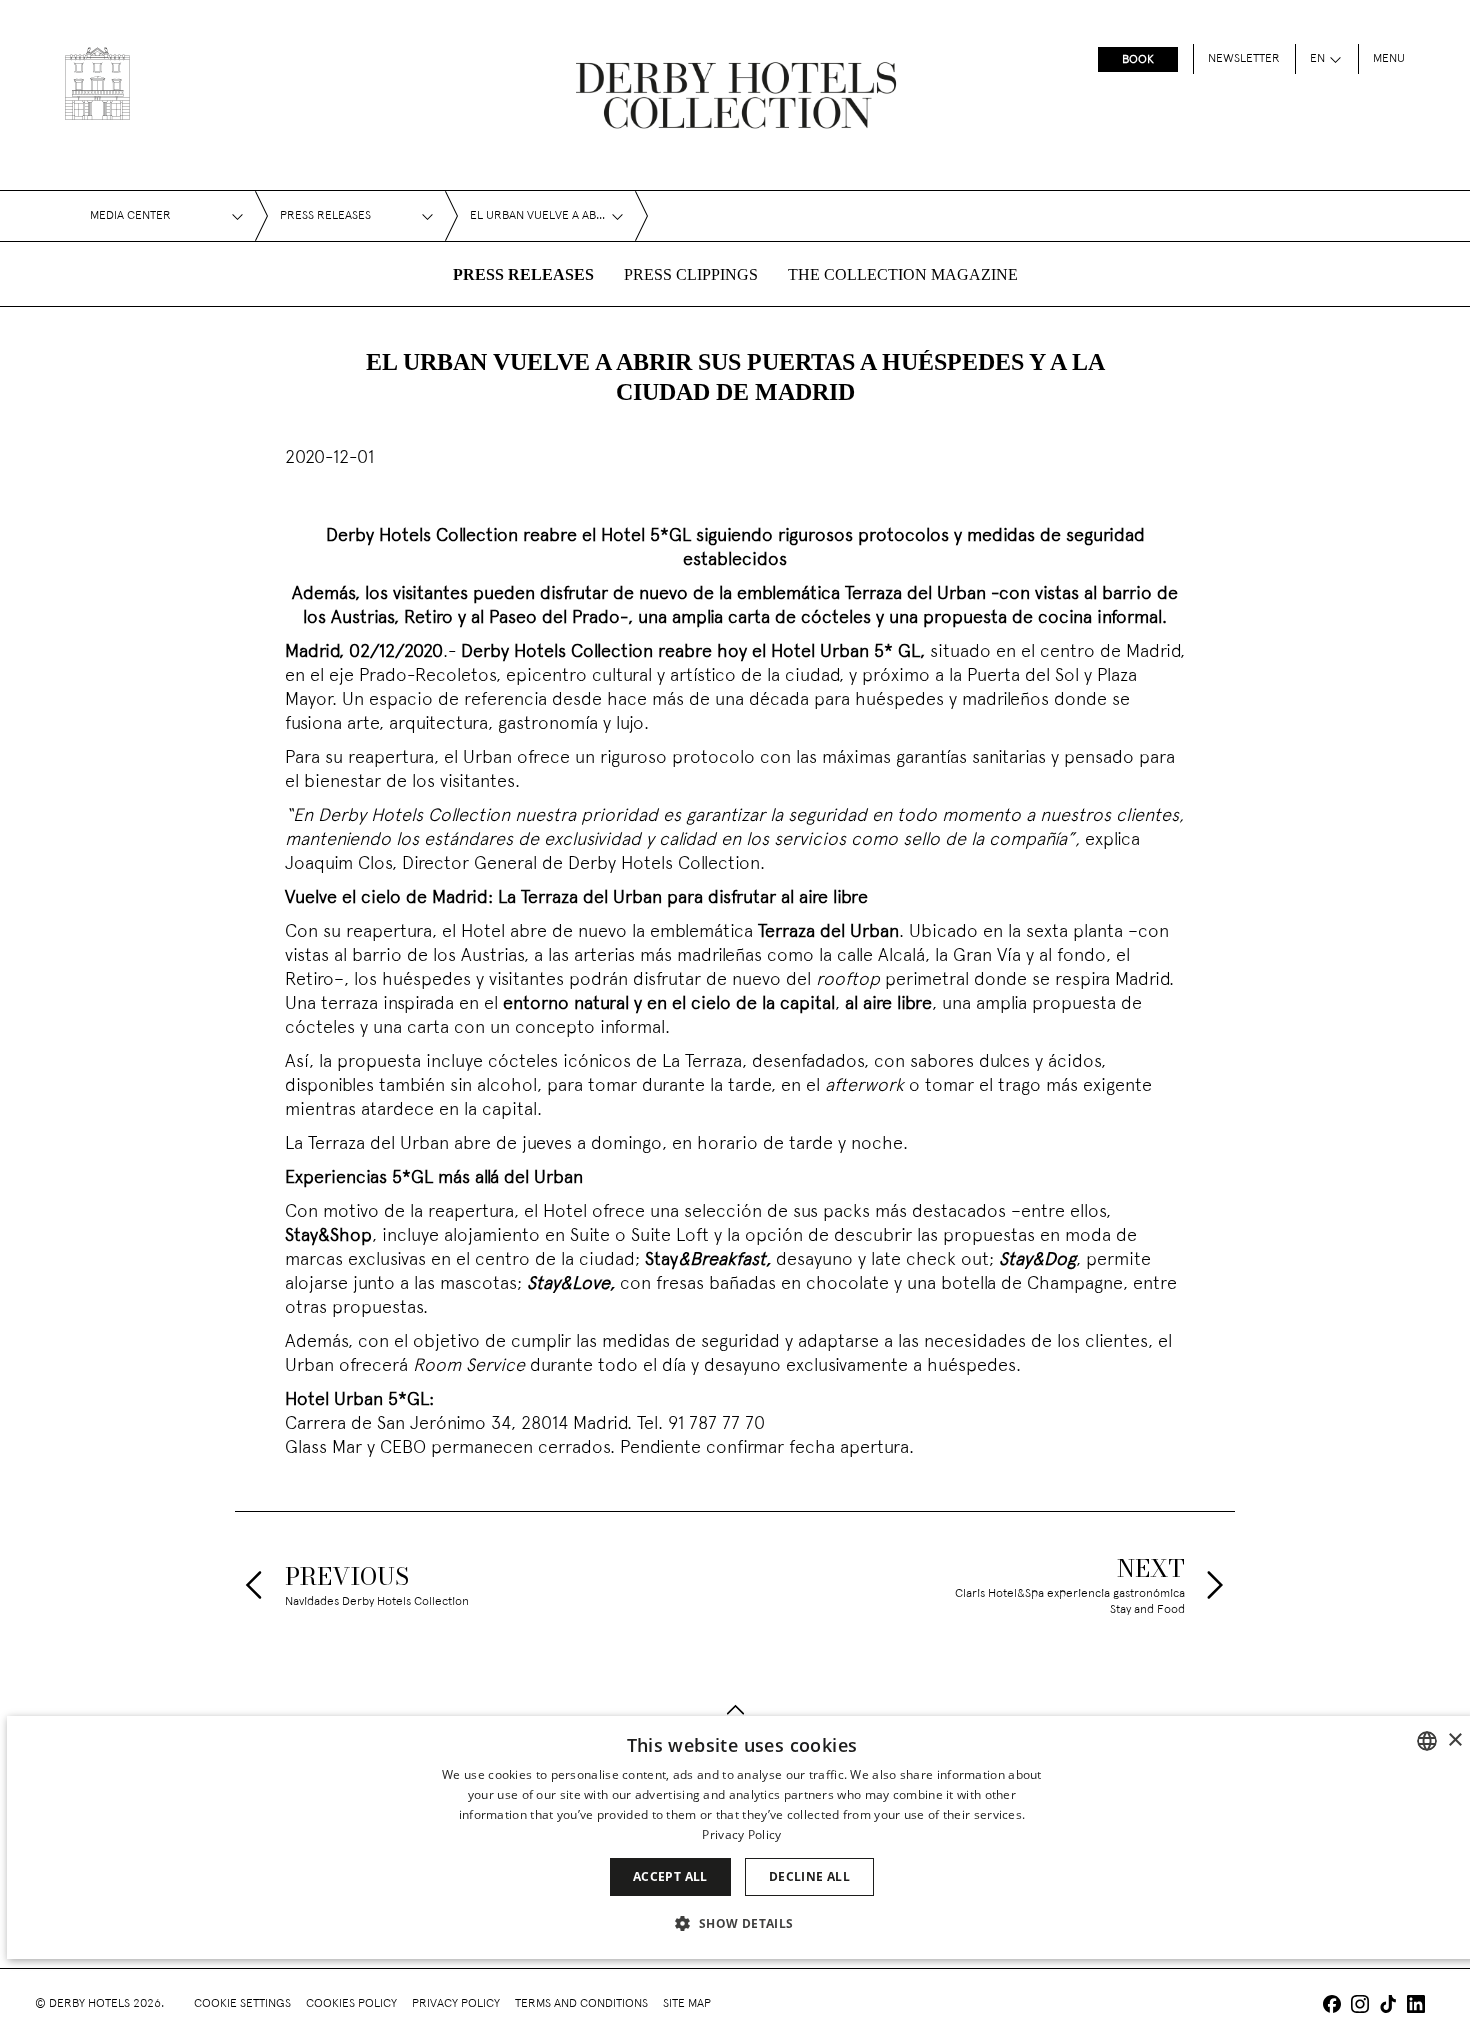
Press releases (523, 274)
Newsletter (1244, 59)
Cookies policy (351, 2004)
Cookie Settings (242, 2004)
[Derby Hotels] (97, 83)
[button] (741, 1923)
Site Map (687, 2004)
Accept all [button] (670, 1876)
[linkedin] (1416, 2006)
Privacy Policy (741, 1834)
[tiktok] (1388, 2006)
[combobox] (1427, 1741)
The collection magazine (903, 274)
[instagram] (1360, 2006)
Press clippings (691, 274)
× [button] (1454, 1740)
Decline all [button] (809, 1876)
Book (1138, 60)
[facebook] (1332, 2006)
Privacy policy (456, 2004)
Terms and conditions (581, 2004)
